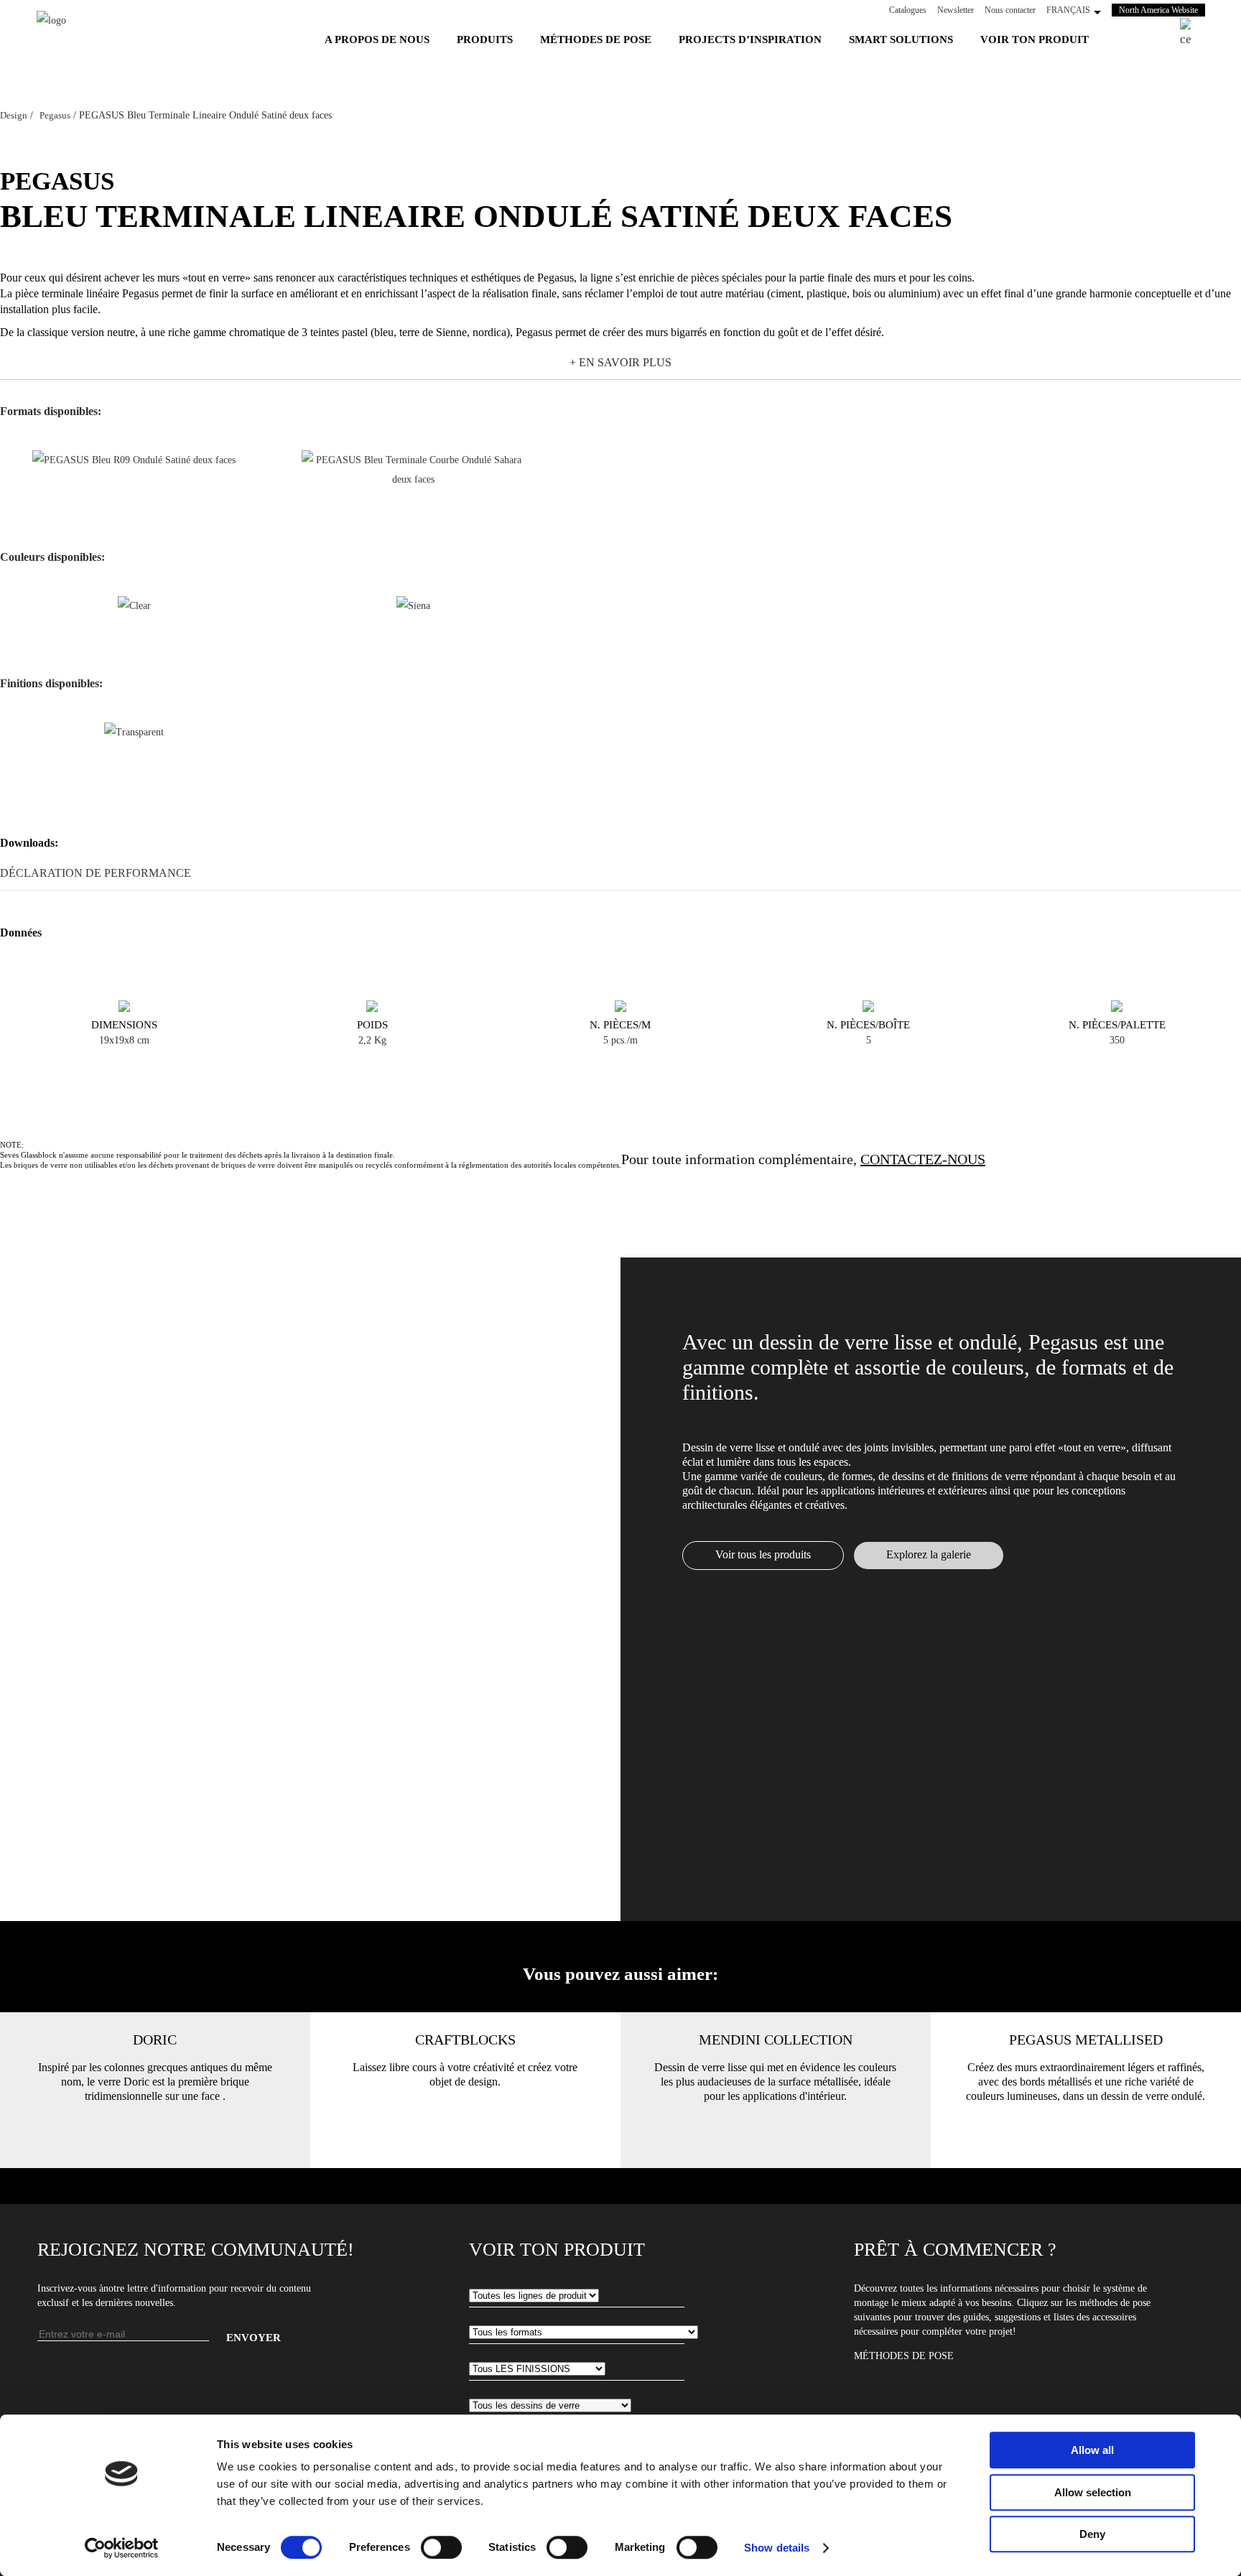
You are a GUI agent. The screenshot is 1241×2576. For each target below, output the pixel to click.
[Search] (1193, 33)
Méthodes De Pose (904, 2356)
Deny (1092, 2534)
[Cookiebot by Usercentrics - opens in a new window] (122, 2548)
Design (14, 115)
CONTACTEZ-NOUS (923, 1159)
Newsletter (956, 10)
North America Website (1162, 10)
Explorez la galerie (929, 1554)
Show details (777, 2548)
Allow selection (1093, 2492)
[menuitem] (377, 39)
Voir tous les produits (763, 1554)
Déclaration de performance (96, 873)
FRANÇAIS (1068, 10)
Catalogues (908, 10)
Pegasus (55, 115)
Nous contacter (1010, 10)
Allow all (1092, 2450)
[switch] (441, 2547)
